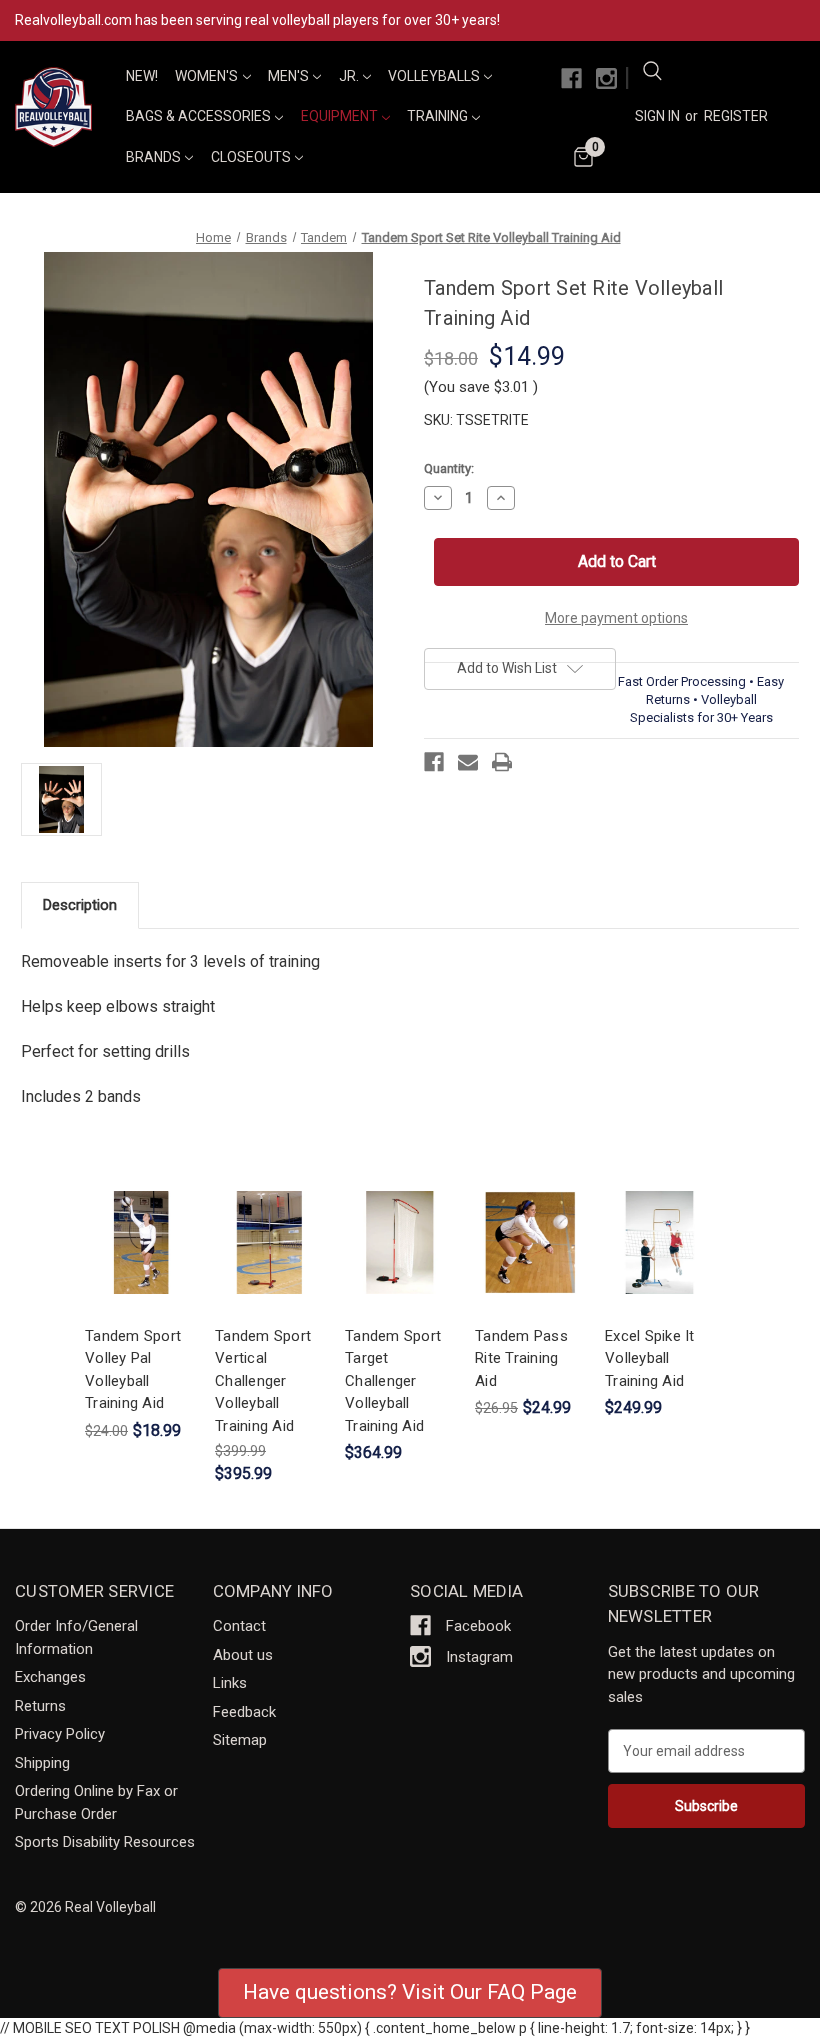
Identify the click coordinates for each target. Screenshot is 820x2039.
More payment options (616, 618)
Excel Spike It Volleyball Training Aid (650, 1358)
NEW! (142, 76)
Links (230, 1683)
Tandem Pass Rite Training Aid (521, 1358)
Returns (40, 1706)
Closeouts (252, 157)
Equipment (341, 116)
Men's (290, 76)
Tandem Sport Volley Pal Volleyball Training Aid (133, 1370)
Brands (155, 157)
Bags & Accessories (200, 116)
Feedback (244, 1712)
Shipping (42, 1763)
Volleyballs (435, 76)
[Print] (502, 762)
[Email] (468, 762)
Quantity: (449, 468)
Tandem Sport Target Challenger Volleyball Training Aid (393, 1381)
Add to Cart (140, 1259)
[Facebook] (571, 78)
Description (80, 905)
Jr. (350, 76)
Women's (208, 76)
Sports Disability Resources (105, 1842)
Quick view (138, 1224)
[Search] (652, 74)
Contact (239, 1626)
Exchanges (50, 1677)
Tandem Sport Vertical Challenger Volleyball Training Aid (263, 1381)
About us (243, 1655)
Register (736, 116)
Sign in (657, 116)
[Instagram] (606, 78)
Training (439, 116)
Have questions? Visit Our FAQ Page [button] (410, 1992)
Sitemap (240, 1740)
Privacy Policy (60, 1734)
